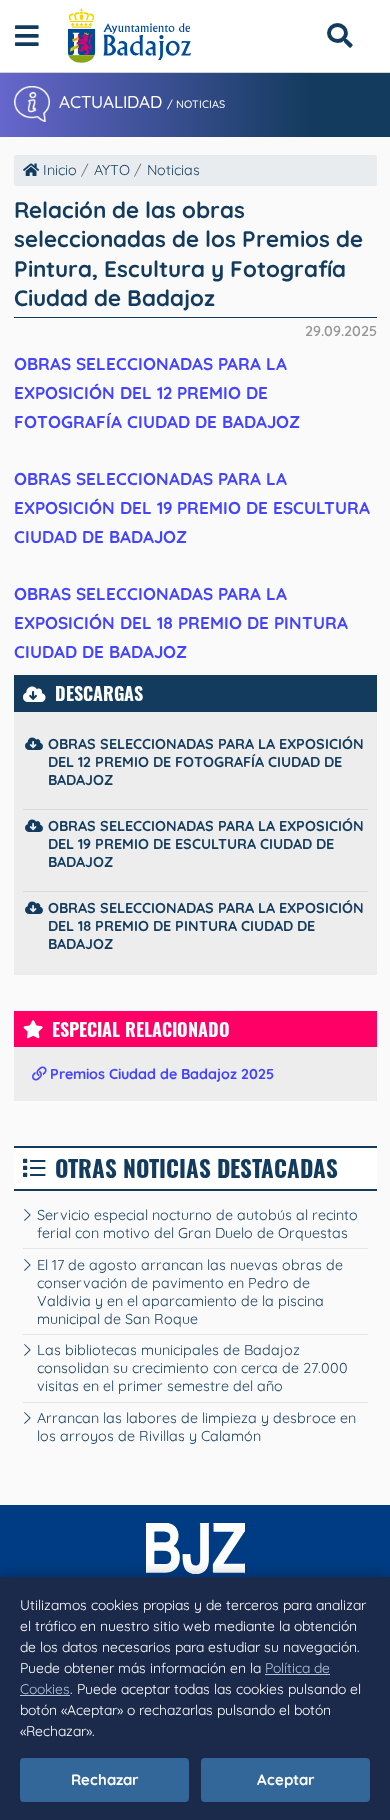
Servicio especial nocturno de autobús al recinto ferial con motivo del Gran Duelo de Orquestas (197, 1224)
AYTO (112, 170)
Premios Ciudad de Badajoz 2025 (160, 1074)
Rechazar (105, 1779)
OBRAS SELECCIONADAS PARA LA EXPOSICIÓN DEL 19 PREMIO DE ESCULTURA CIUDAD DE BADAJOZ (192, 507)
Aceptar (286, 1779)
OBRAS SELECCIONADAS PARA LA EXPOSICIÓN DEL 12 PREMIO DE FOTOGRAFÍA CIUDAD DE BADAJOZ (157, 392)
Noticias (173, 170)
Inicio (58, 170)
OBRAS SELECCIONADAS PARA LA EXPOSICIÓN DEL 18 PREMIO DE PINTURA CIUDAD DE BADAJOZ (181, 622)
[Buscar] (339, 35)
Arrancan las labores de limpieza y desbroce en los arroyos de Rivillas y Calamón (196, 1427)
